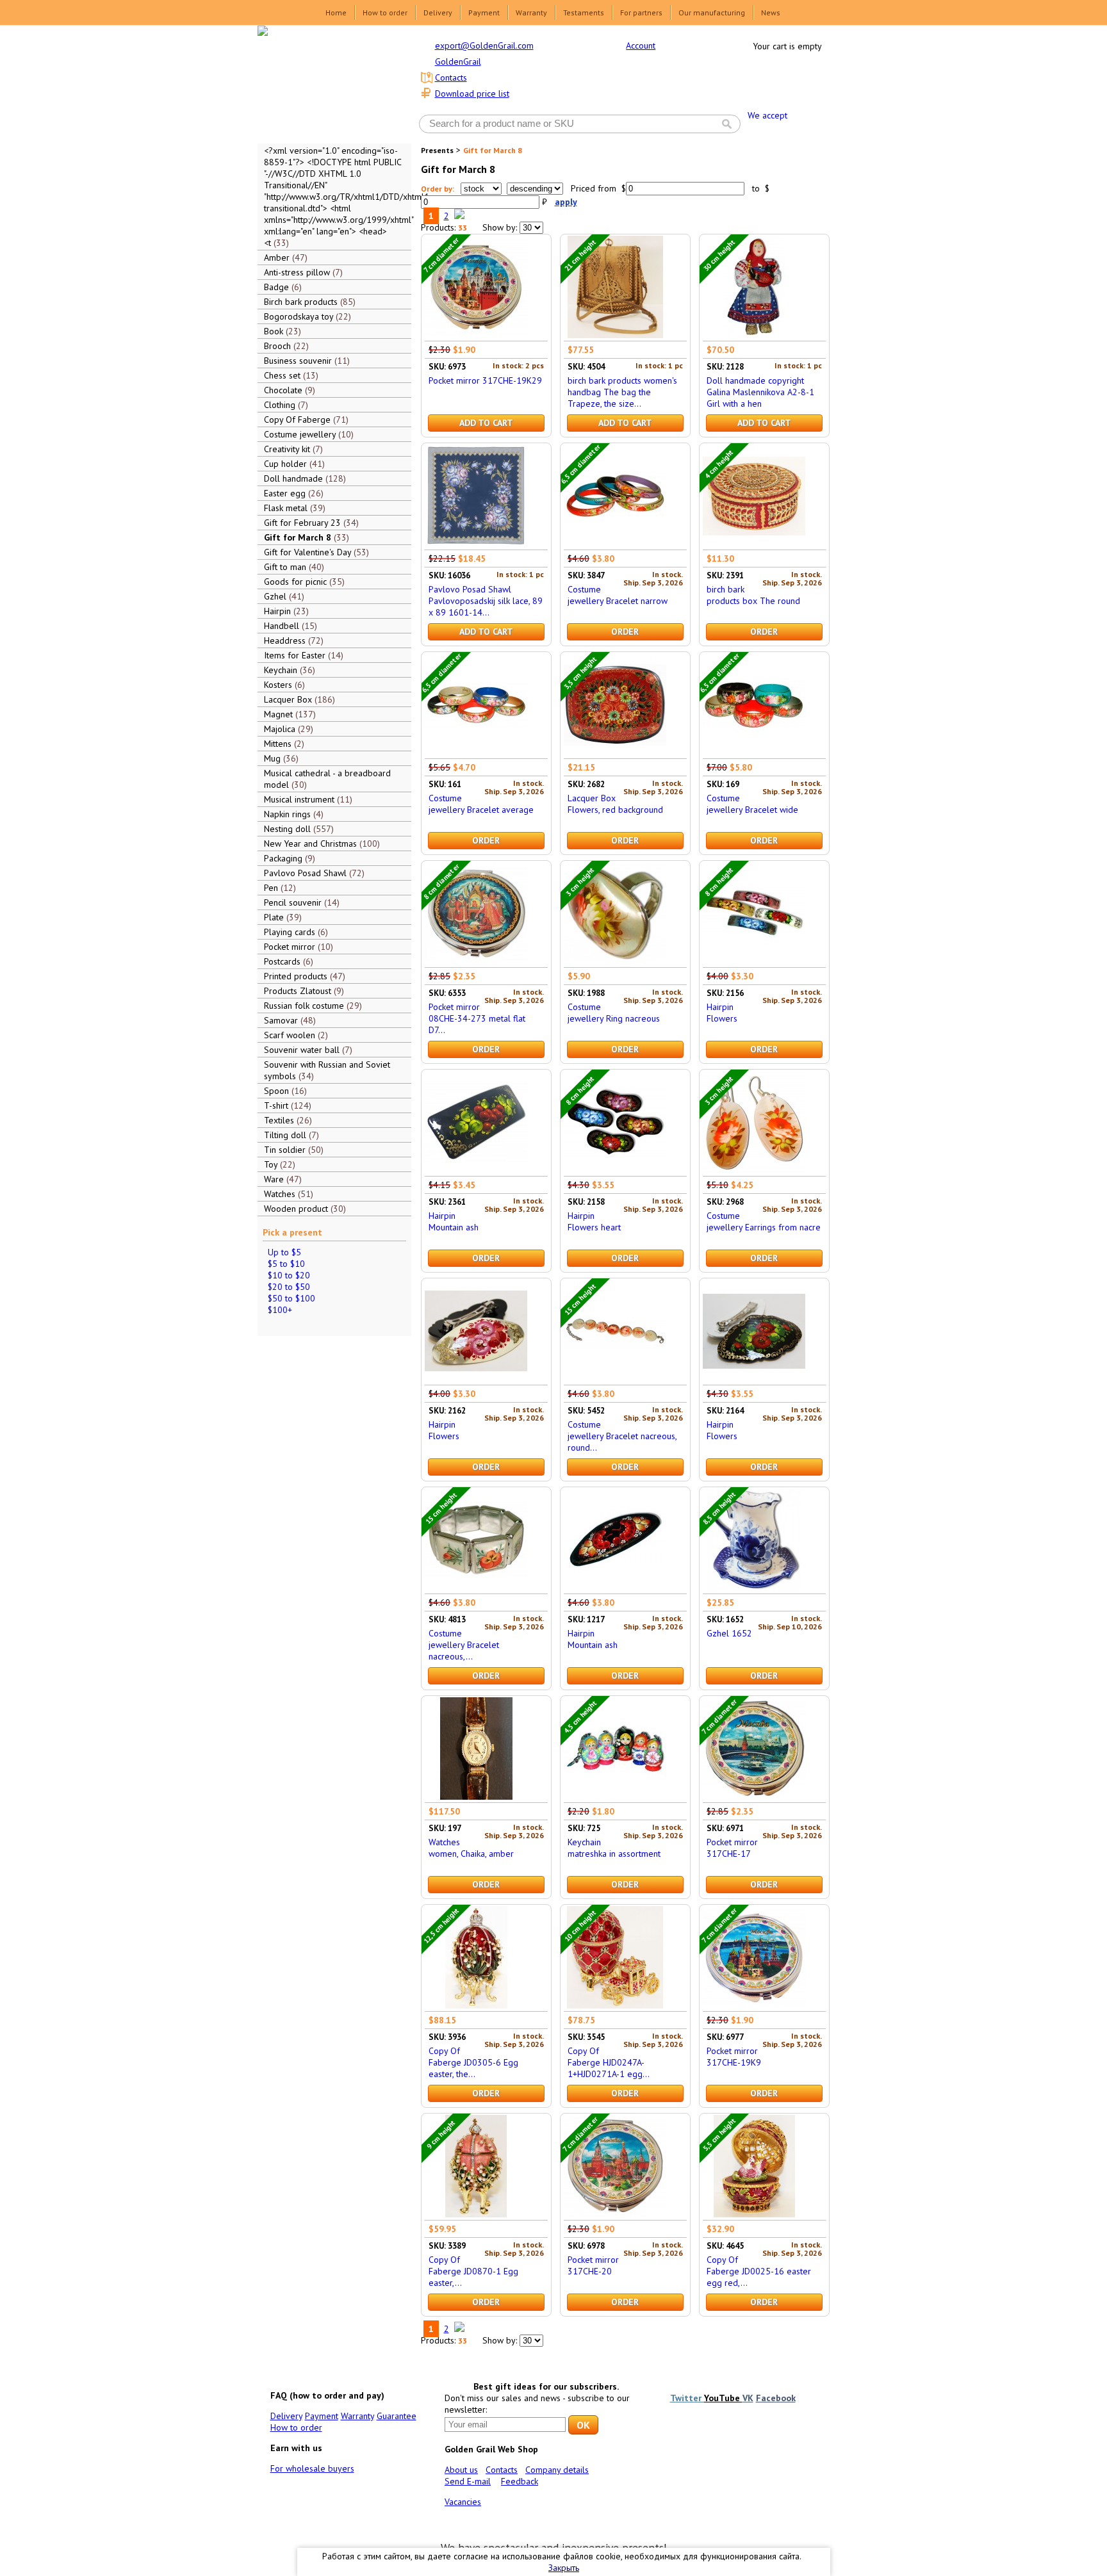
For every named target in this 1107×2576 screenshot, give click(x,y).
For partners (641, 12)
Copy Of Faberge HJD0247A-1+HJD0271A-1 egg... (609, 2062)
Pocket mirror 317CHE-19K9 (734, 2057)
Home (336, 12)
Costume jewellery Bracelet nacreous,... (464, 1645)
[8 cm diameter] (476, 961)
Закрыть (564, 2568)
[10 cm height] (615, 2005)
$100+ (280, 1310)
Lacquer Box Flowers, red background (615, 804)
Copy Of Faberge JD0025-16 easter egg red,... (759, 2271)
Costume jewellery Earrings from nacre (764, 1221)
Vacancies (463, 2502)
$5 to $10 (286, 1264)
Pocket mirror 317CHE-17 (732, 1848)
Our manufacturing (712, 12)
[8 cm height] (754, 961)
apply (566, 202)
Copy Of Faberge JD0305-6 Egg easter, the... (473, 2062)
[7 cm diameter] (476, 335)
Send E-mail (468, 2481)
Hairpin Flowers (722, 1013)
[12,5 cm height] (476, 2005)
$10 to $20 (289, 1275)
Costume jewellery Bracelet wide (752, 804)
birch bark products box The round (753, 595)
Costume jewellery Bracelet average (481, 804)
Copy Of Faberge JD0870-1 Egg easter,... (473, 2271)
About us (461, 2470)
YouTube (723, 2398)
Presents (437, 150)
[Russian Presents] (325, 83)
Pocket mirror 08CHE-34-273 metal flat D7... (477, 1018)
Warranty (531, 12)
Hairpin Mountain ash (454, 1221)
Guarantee (397, 2416)
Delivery (438, 12)
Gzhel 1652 (729, 1633)
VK (748, 2398)
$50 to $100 (291, 1298)
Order (625, 632)
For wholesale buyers (312, 2468)
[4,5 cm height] (615, 1797)
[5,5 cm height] (754, 2214)
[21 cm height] (615, 335)
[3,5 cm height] (615, 753)
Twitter (687, 2398)
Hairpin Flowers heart (594, 1221)
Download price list (472, 94)
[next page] (459, 216)
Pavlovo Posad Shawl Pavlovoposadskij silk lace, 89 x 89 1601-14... (486, 601)
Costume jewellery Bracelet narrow (618, 595)
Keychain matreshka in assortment (614, 1848)
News (771, 12)
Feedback (520, 2481)
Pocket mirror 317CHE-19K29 (485, 380)
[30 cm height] (754, 335)
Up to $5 (284, 1252)
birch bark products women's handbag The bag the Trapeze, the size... (622, 392)
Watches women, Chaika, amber (471, 1848)
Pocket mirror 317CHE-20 (593, 2265)
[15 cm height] (615, 1379)
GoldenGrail (458, 61)
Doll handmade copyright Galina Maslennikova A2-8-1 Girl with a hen (760, 392)
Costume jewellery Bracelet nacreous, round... (622, 1436)
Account (641, 45)
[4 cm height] (754, 544)
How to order (385, 12)
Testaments (584, 12)
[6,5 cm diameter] (615, 544)
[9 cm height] (476, 2214)
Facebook (776, 2398)
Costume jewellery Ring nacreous (614, 1013)
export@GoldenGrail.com (484, 45)
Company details (557, 2470)
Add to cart (486, 423)
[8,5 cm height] (754, 1588)
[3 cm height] (615, 961)
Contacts (451, 77)
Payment (484, 12)
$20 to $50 (289, 1287)
